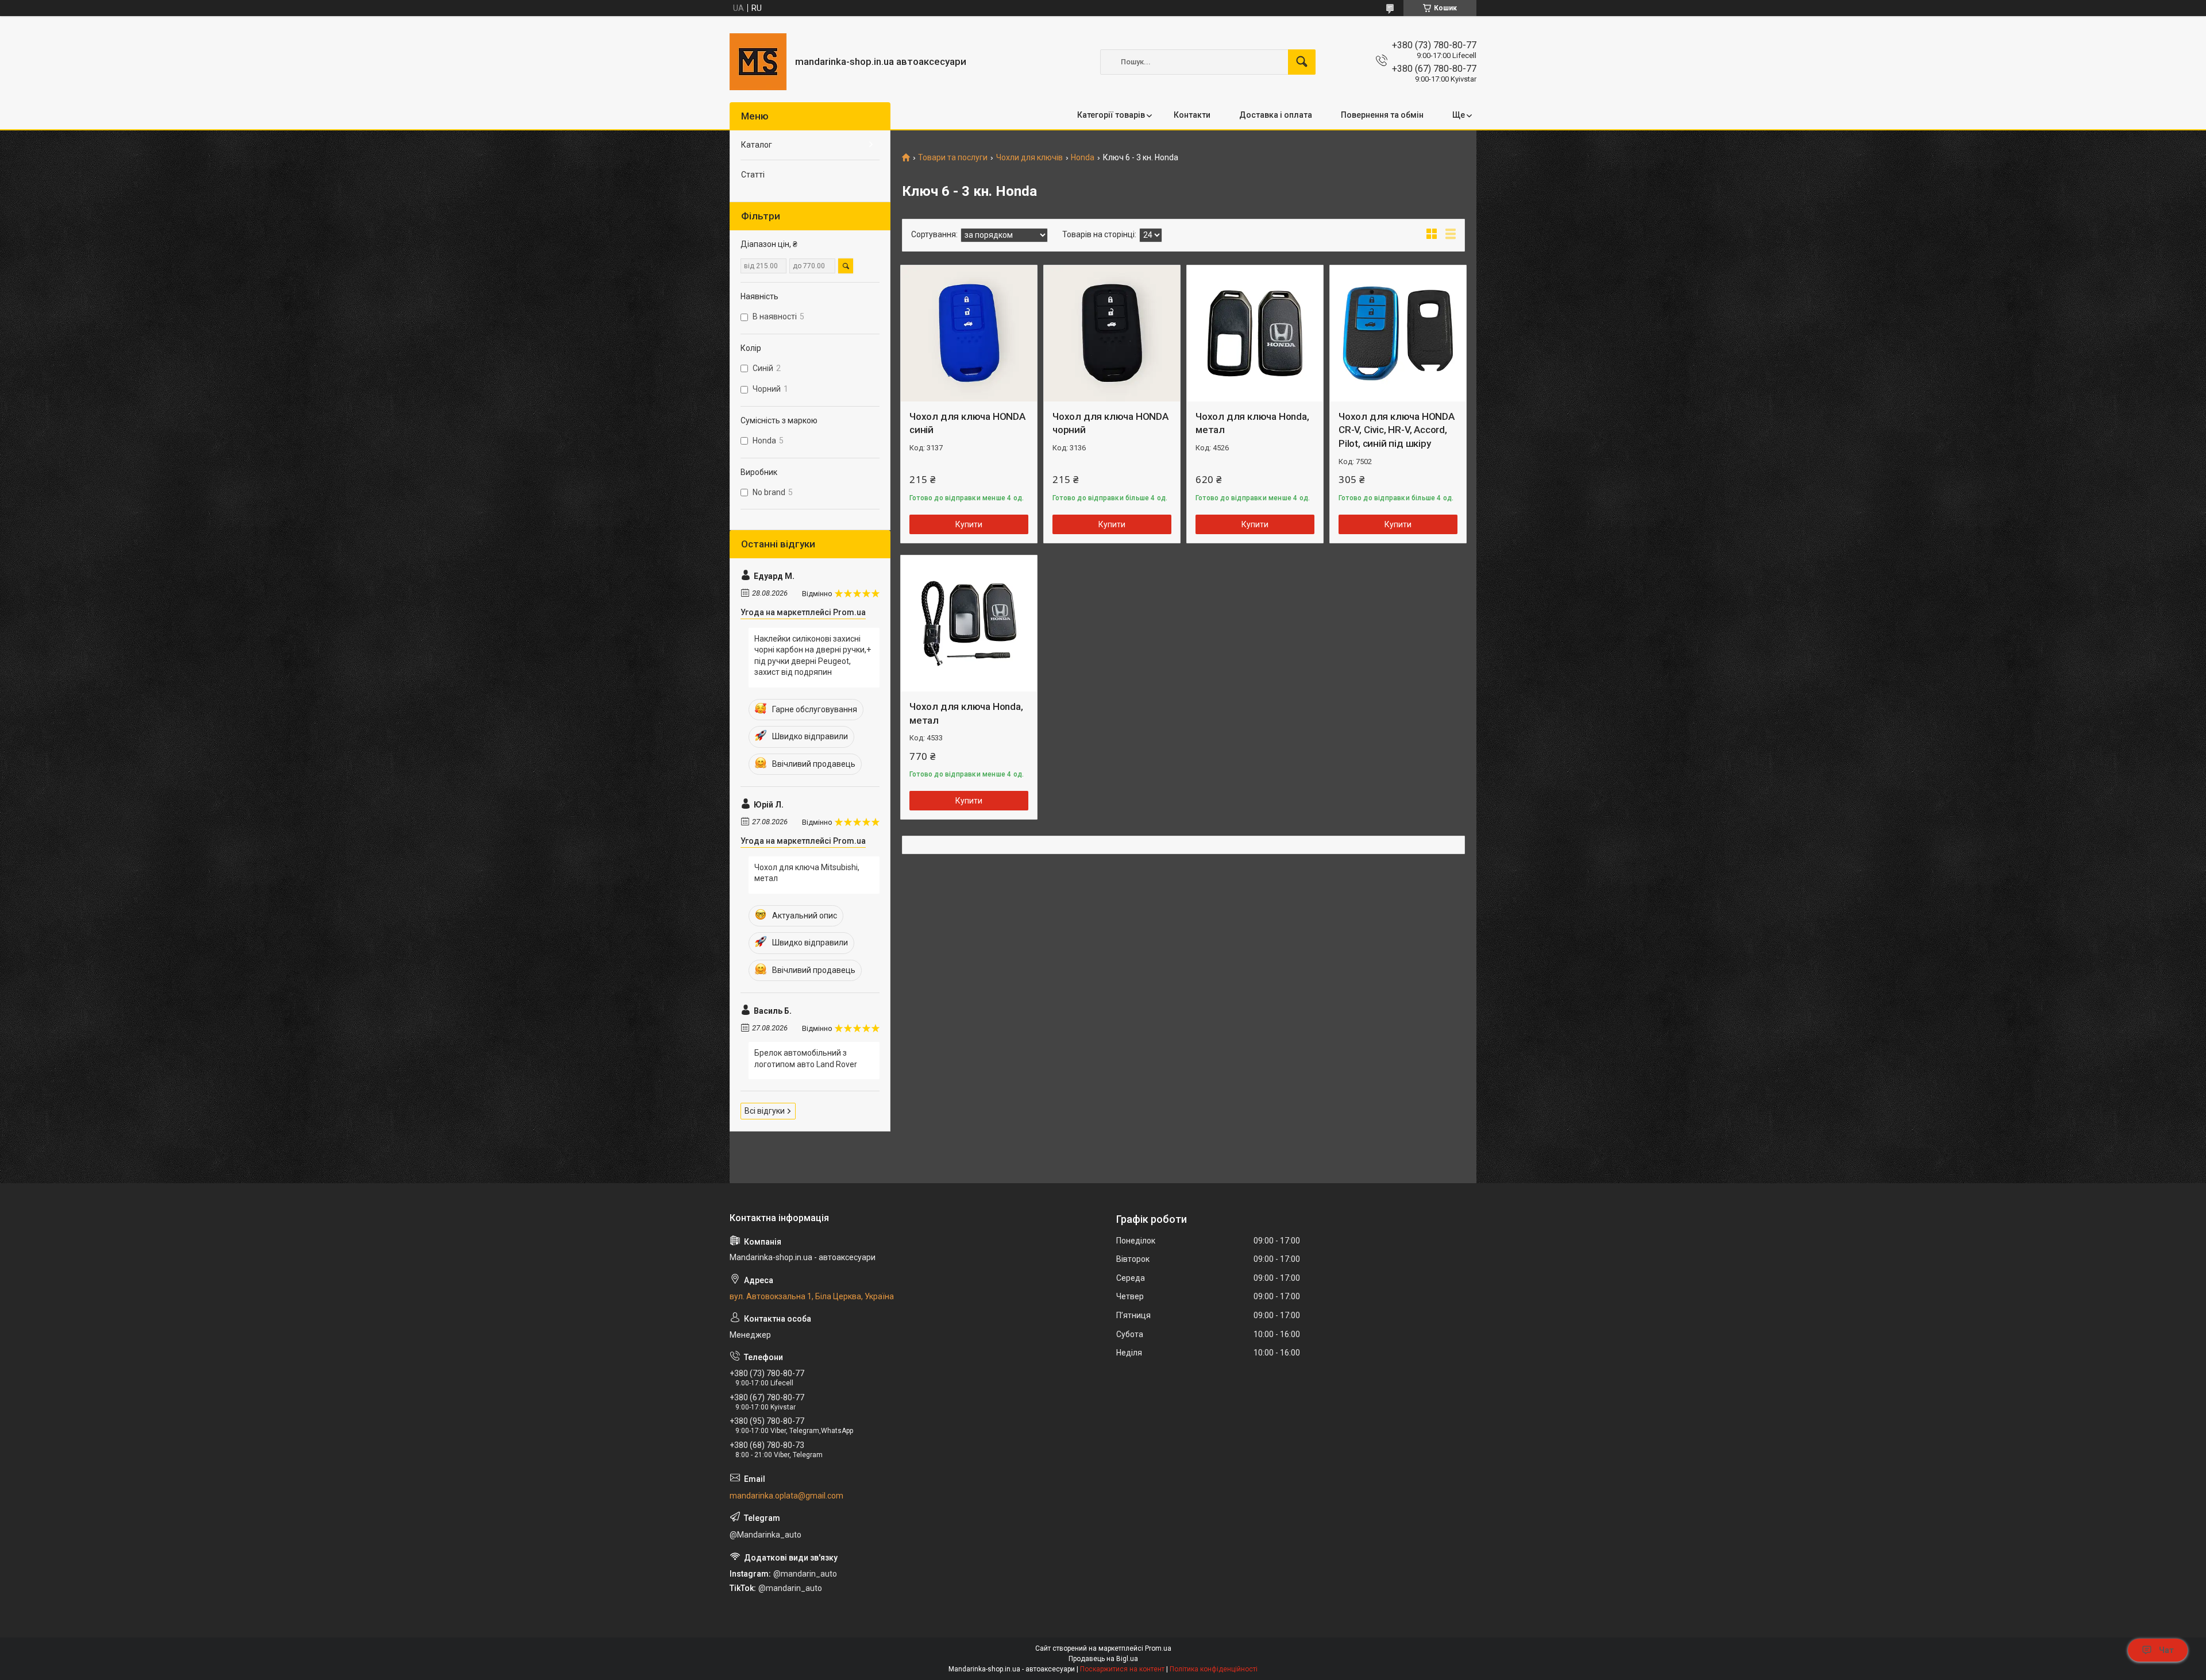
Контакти (1192, 115)
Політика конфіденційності (1214, 1669)
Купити (969, 524)
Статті (753, 175)
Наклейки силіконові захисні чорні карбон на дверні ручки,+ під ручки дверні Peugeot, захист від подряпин (813, 656)
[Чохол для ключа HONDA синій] (969, 333)
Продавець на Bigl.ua (1103, 1659)
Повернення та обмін (1382, 115)
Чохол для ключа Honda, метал (1252, 423)
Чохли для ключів (1029, 158)
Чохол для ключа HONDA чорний (1110, 423)
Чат (2166, 1650)
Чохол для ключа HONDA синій (967, 423)
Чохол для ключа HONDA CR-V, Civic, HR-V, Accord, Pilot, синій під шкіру (1397, 430)
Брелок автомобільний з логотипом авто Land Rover (806, 1059)
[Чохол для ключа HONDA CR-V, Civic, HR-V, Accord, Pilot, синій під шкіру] (1398, 333)
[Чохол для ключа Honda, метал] (1255, 333)
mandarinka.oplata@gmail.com (786, 1496)
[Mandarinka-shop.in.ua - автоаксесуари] (758, 62)
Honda (1083, 158)
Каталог (757, 145)
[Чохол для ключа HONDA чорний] (1112, 333)
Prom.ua (1158, 1648)
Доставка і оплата (1276, 115)
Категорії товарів (1111, 115)
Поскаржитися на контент (1122, 1669)
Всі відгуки (765, 1111)
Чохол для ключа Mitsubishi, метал (807, 873)
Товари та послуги (953, 158)
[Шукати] (1302, 62)
